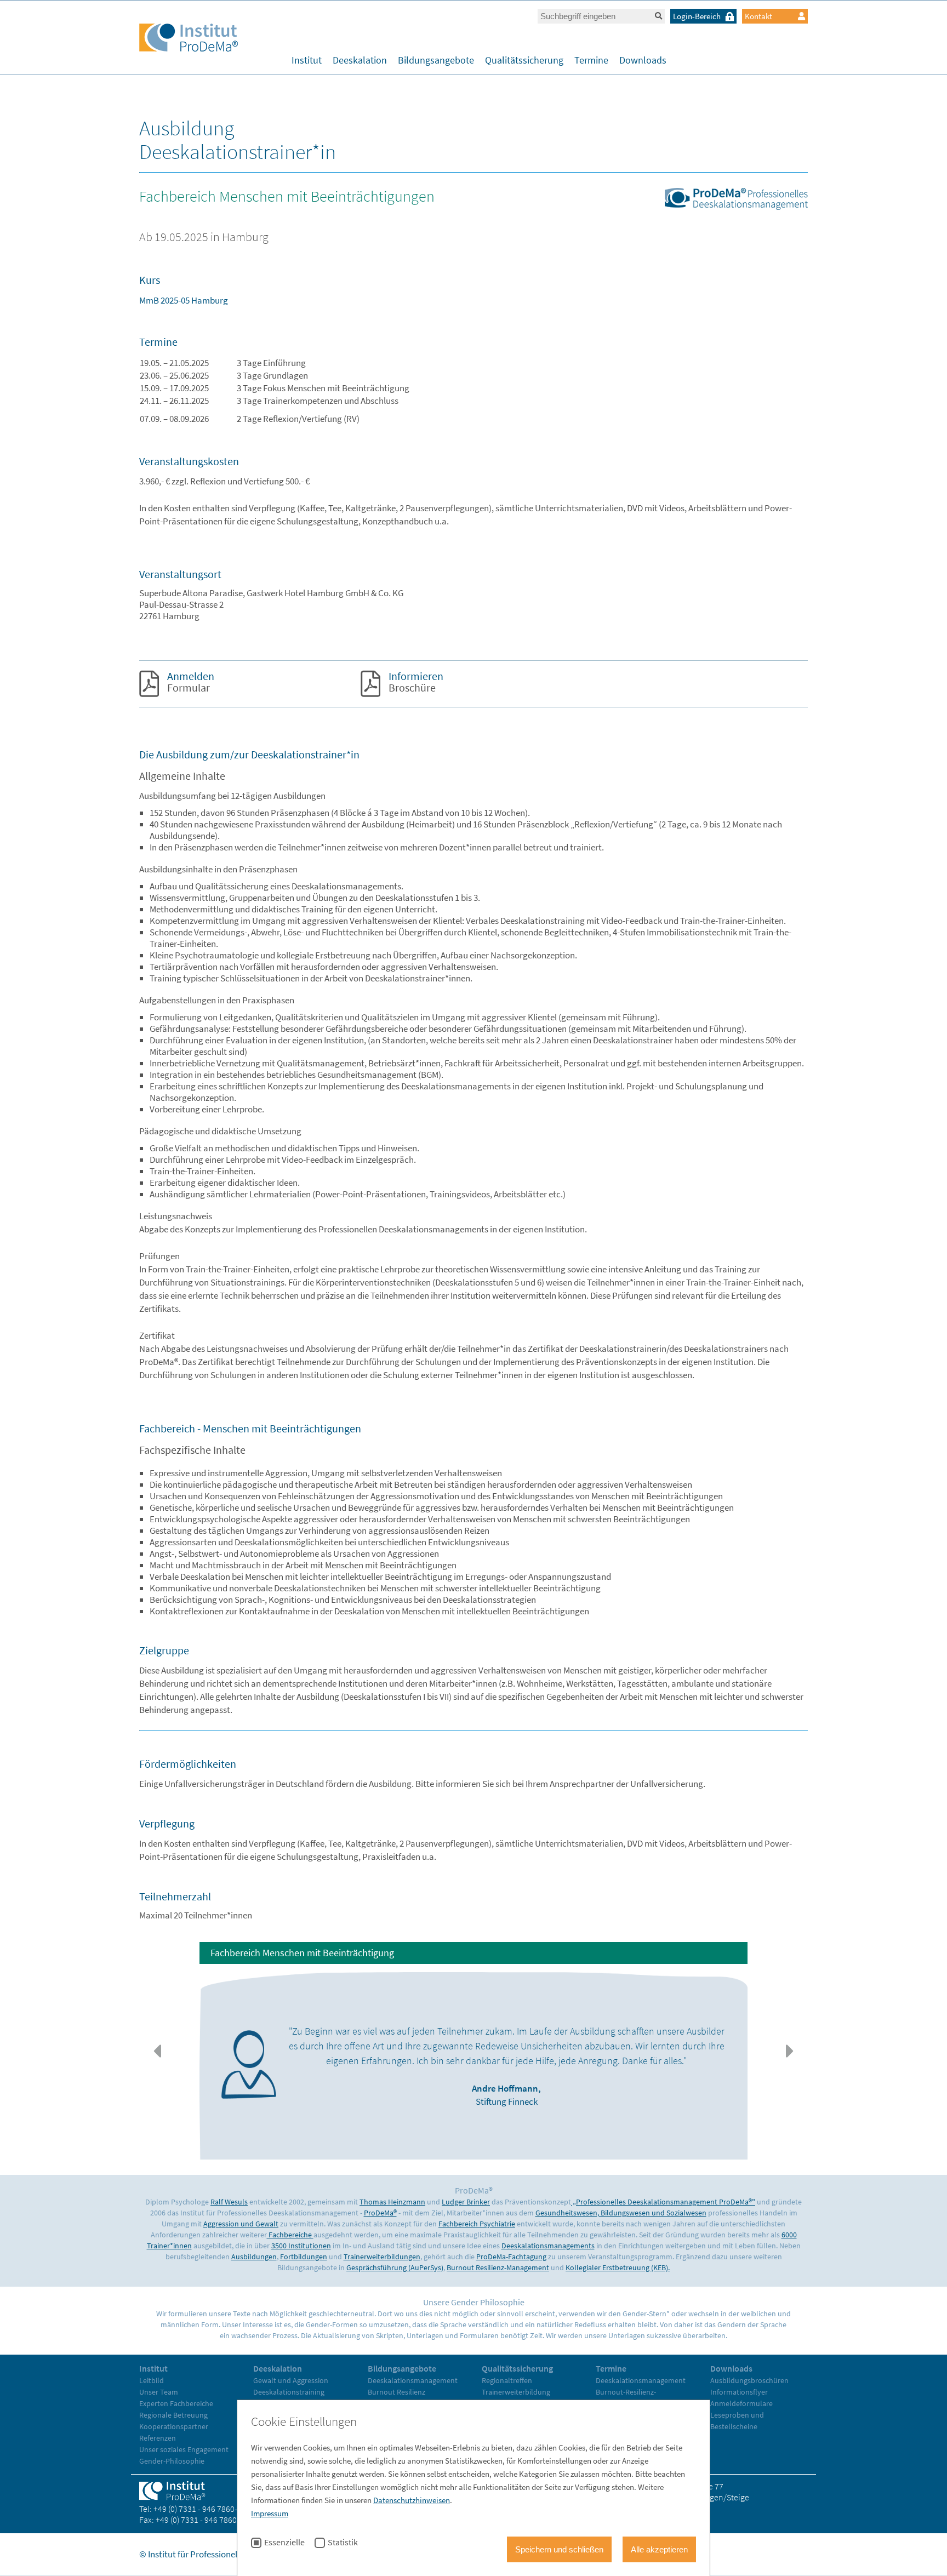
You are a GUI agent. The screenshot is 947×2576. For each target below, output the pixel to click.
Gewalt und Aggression (291, 2380)
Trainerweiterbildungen (382, 2257)
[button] (157, 2051)
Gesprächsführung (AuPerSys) (395, 2267)
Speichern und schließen (559, 2549)
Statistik (343, 2543)
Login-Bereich (697, 16)
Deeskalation (360, 60)
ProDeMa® (380, 2213)
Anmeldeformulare (741, 2403)
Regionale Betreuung (173, 2415)
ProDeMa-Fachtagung (511, 2257)
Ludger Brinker (466, 2202)
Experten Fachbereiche (176, 2403)
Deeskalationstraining (289, 2392)
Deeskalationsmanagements (548, 2246)
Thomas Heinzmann (392, 2202)
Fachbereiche (290, 2235)
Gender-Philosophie (172, 2461)
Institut (307, 60)
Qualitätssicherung (524, 60)
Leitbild (152, 2380)
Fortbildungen (304, 2257)
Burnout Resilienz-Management (498, 2267)
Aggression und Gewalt (241, 2224)
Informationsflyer (739, 2392)
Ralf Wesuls (229, 2202)
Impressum (270, 2513)
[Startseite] (189, 39)
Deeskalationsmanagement (413, 2380)
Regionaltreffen (507, 2380)
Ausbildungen (254, 2257)
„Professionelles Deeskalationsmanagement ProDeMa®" (663, 2202)
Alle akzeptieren (659, 2549)
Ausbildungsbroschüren (749, 2380)
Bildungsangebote (436, 60)
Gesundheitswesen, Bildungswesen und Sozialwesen (621, 2213)
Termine (591, 60)
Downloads (643, 60)
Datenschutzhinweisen (412, 2500)
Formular (191, 682)
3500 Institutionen (301, 2246)
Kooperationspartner (174, 2426)
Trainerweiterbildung (516, 2392)
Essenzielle (284, 2543)
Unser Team (159, 2392)
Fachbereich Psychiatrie (477, 2224)
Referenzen (158, 2438)
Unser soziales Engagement (184, 2449)
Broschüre (416, 682)
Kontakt (758, 16)
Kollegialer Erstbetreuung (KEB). (618, 2267)
